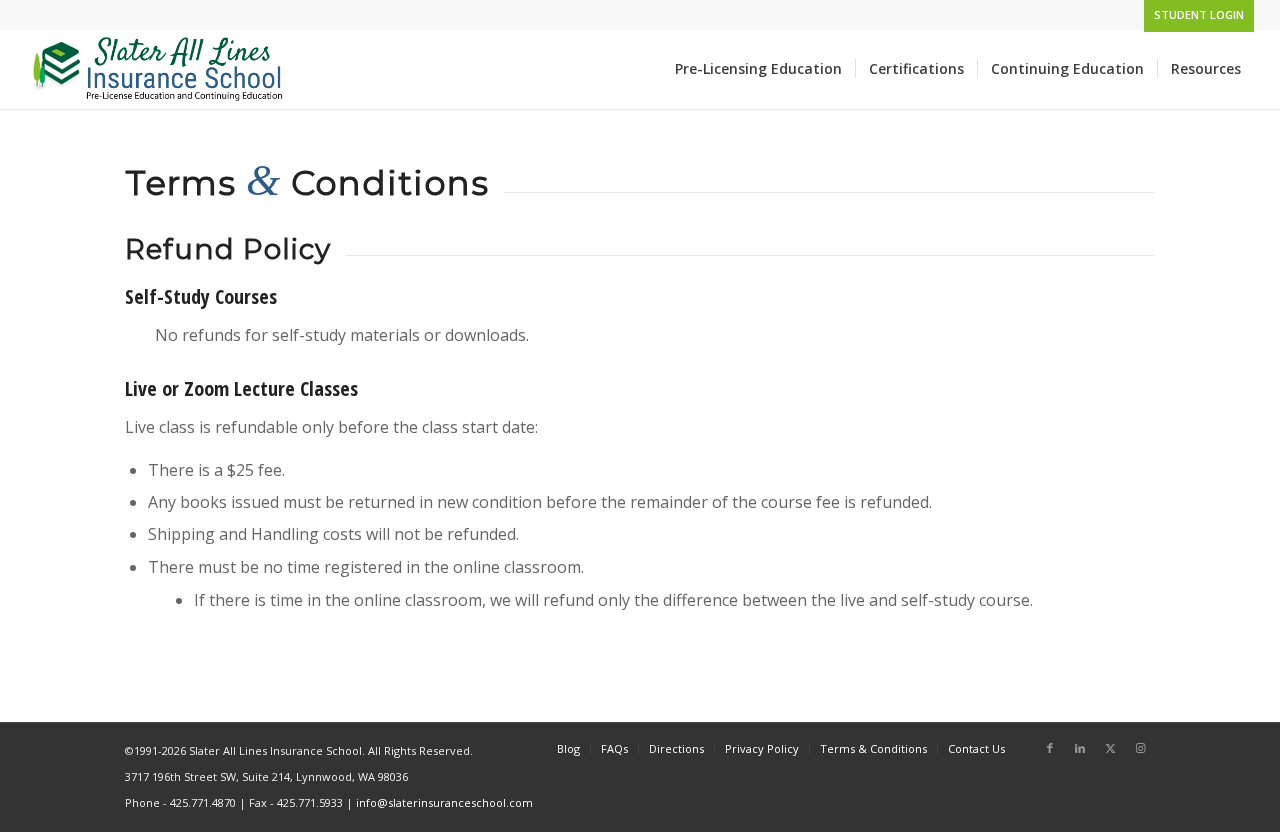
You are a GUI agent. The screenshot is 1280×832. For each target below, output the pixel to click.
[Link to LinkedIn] (1080, 748)
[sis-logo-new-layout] (159, 69)
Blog (568, 748)
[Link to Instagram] (1140, 748)
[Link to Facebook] (1050, 748)
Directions (676, 748)
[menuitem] (1194, 15)
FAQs (614, 748)
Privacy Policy (762, 748)
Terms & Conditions (873, 748)
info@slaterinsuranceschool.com (444, 802)
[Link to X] (1110, 748)
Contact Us (976, 748)
